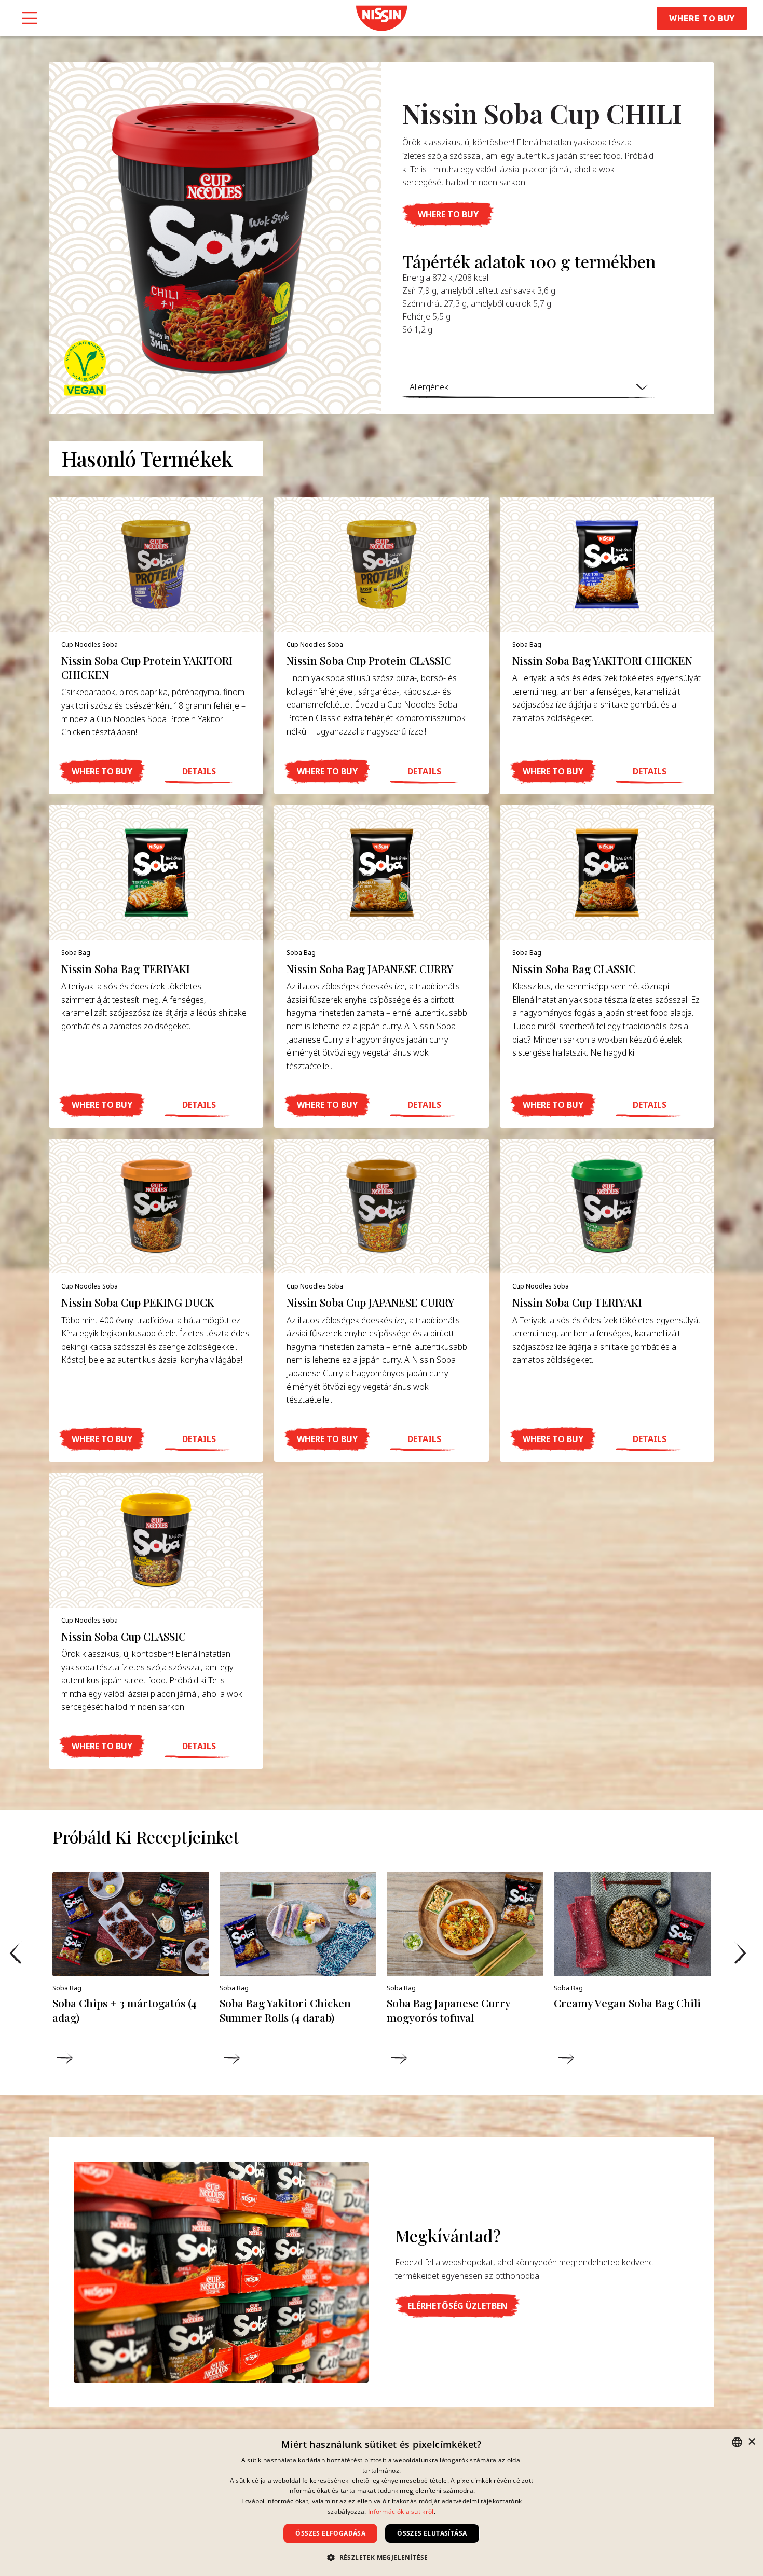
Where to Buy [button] (702, 18)
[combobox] (737, 2442)
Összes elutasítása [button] (432, 2533)
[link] (382, 18)
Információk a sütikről (401, 2511)
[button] (448, 214)
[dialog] (382, 2503)
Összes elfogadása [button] (330, 2533)
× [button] (751, 2442)
